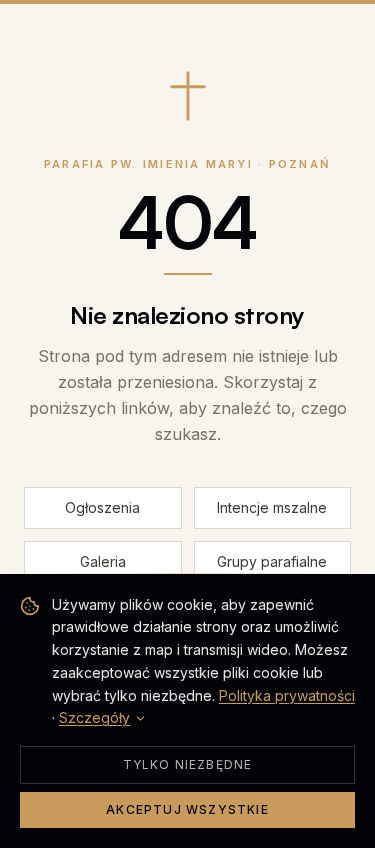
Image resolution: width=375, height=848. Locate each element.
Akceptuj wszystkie (187, 809)
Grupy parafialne (272, 561)
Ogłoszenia (102, 507)
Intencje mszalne (272, 507)
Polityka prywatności (287, 695)
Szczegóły (94, 717)
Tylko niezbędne (188, 764)
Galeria (103, 561)
